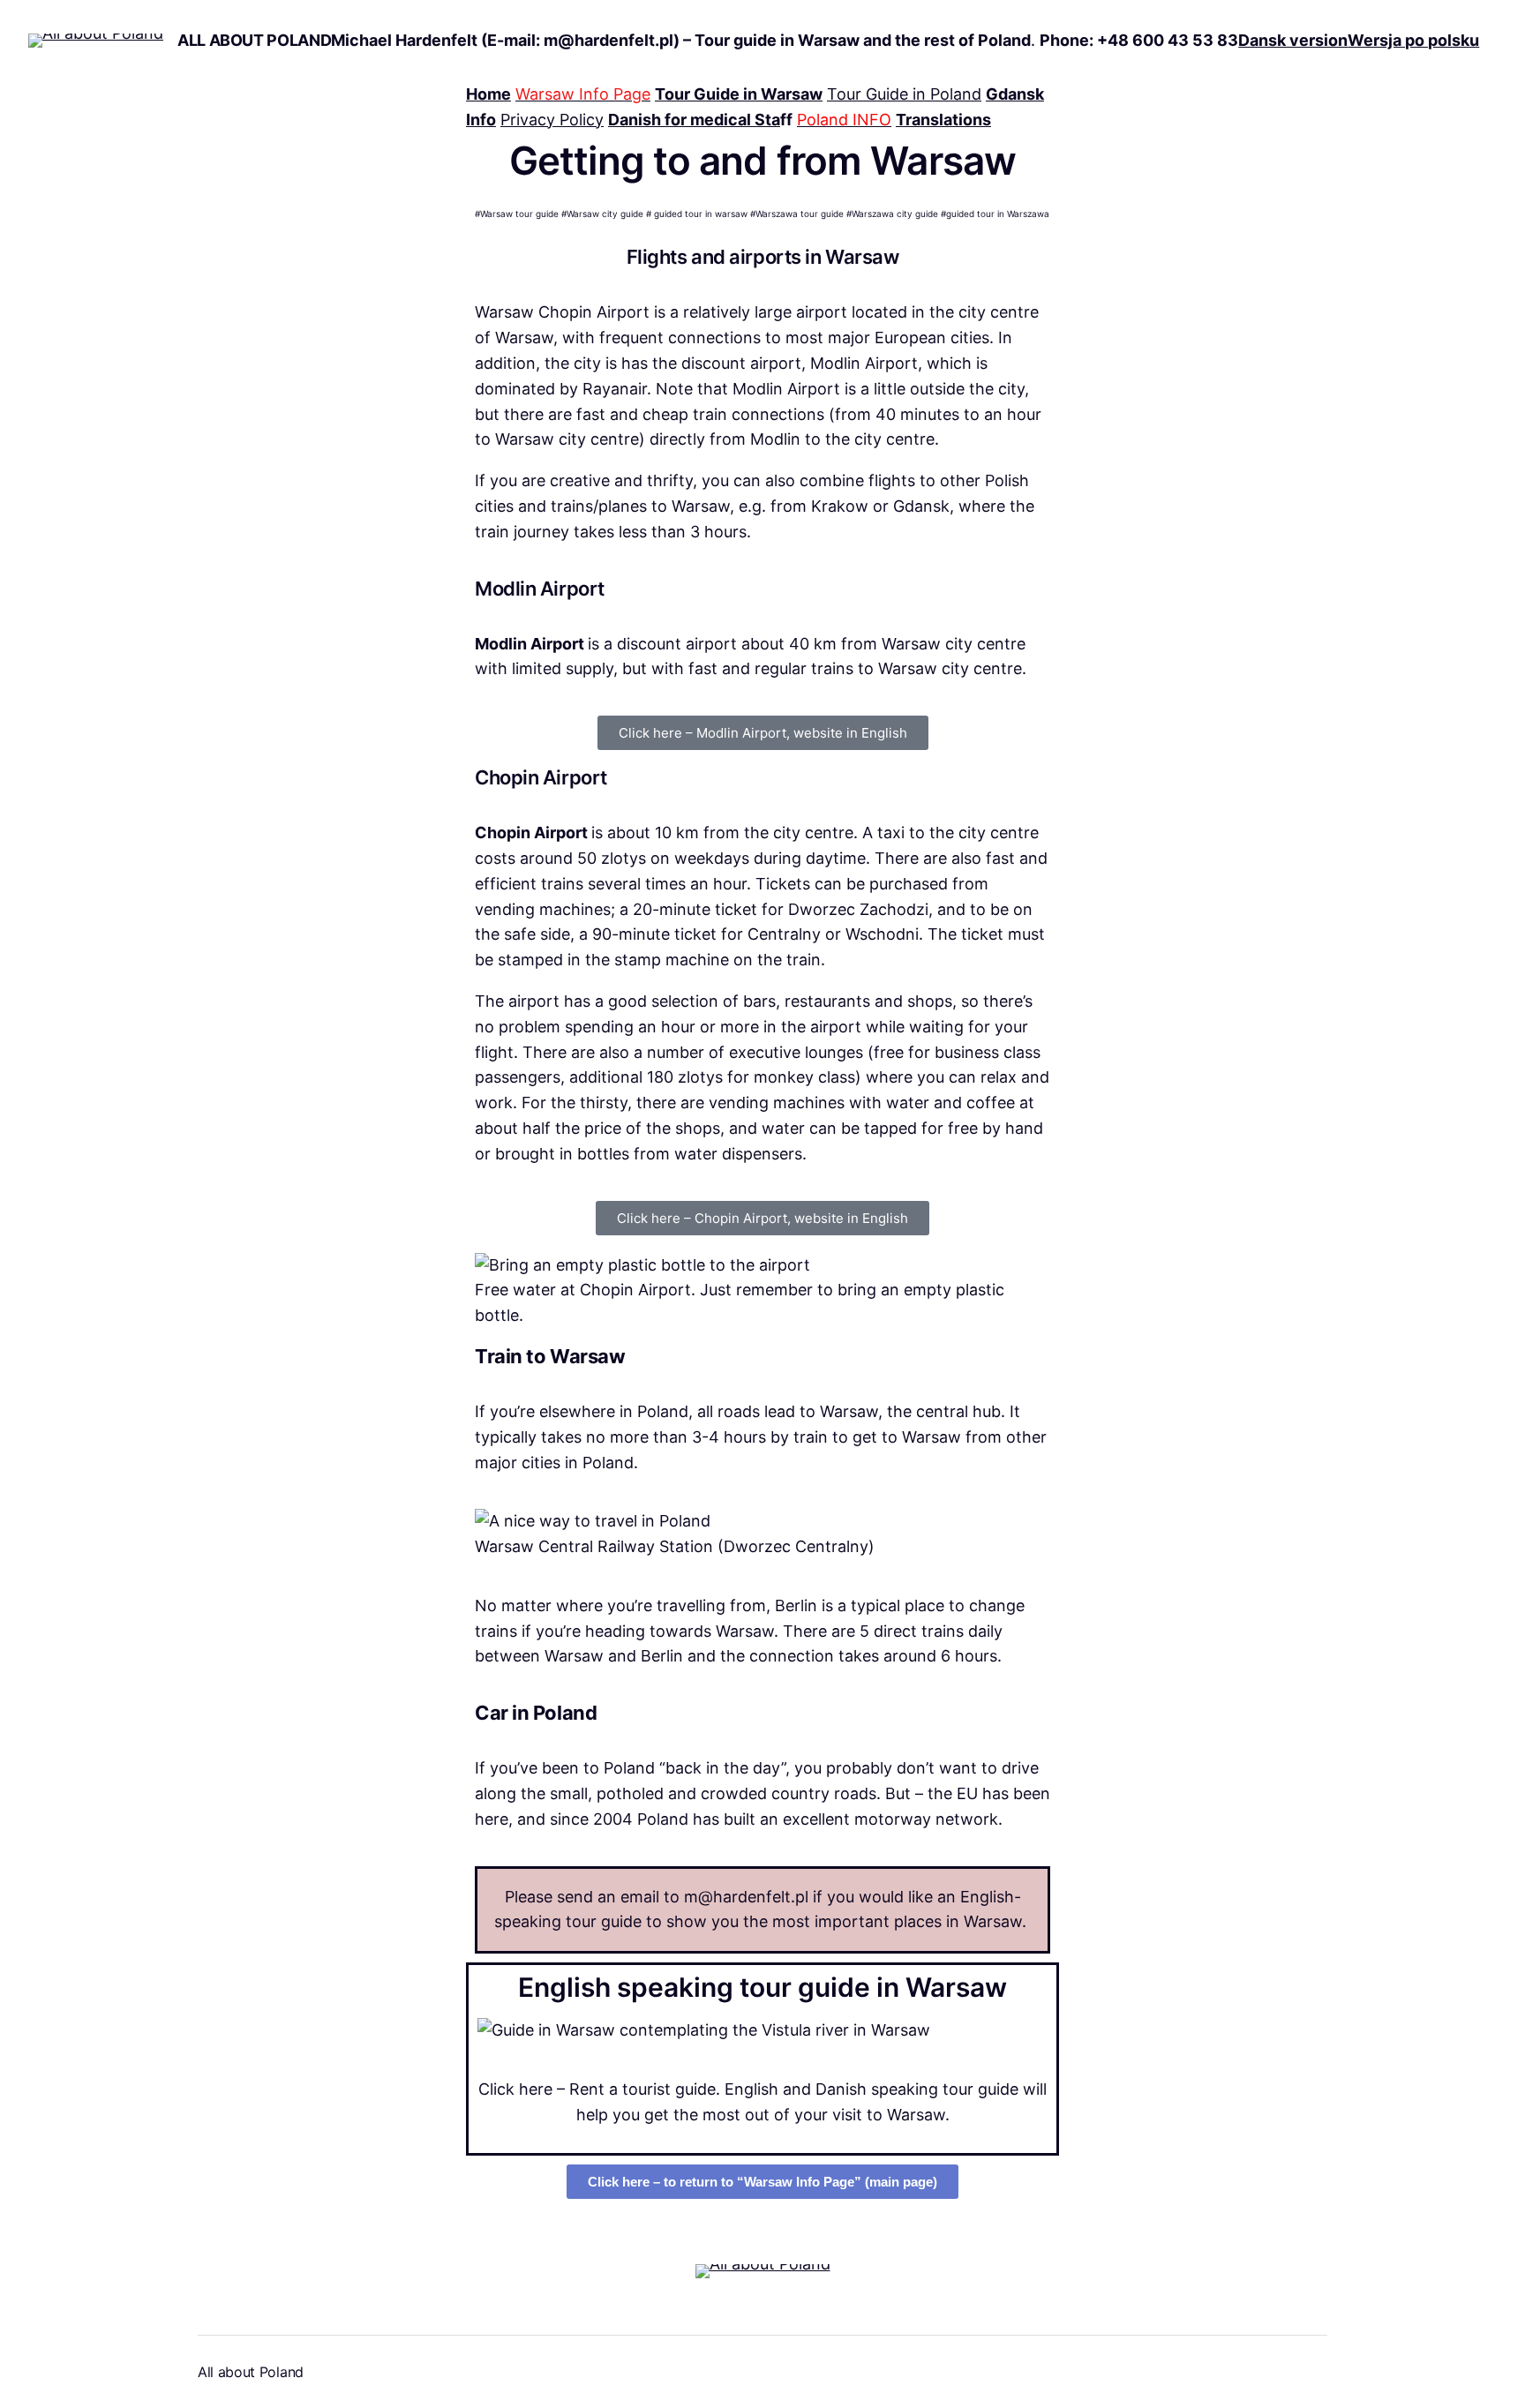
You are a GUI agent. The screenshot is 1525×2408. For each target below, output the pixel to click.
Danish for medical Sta (694, 120)
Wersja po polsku (1413, 40)
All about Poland (254, 40)
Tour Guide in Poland (904, 94)
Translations (943, 120)
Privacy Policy (552, 120)
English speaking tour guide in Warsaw (762, 1987)
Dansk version (1293, 40)
